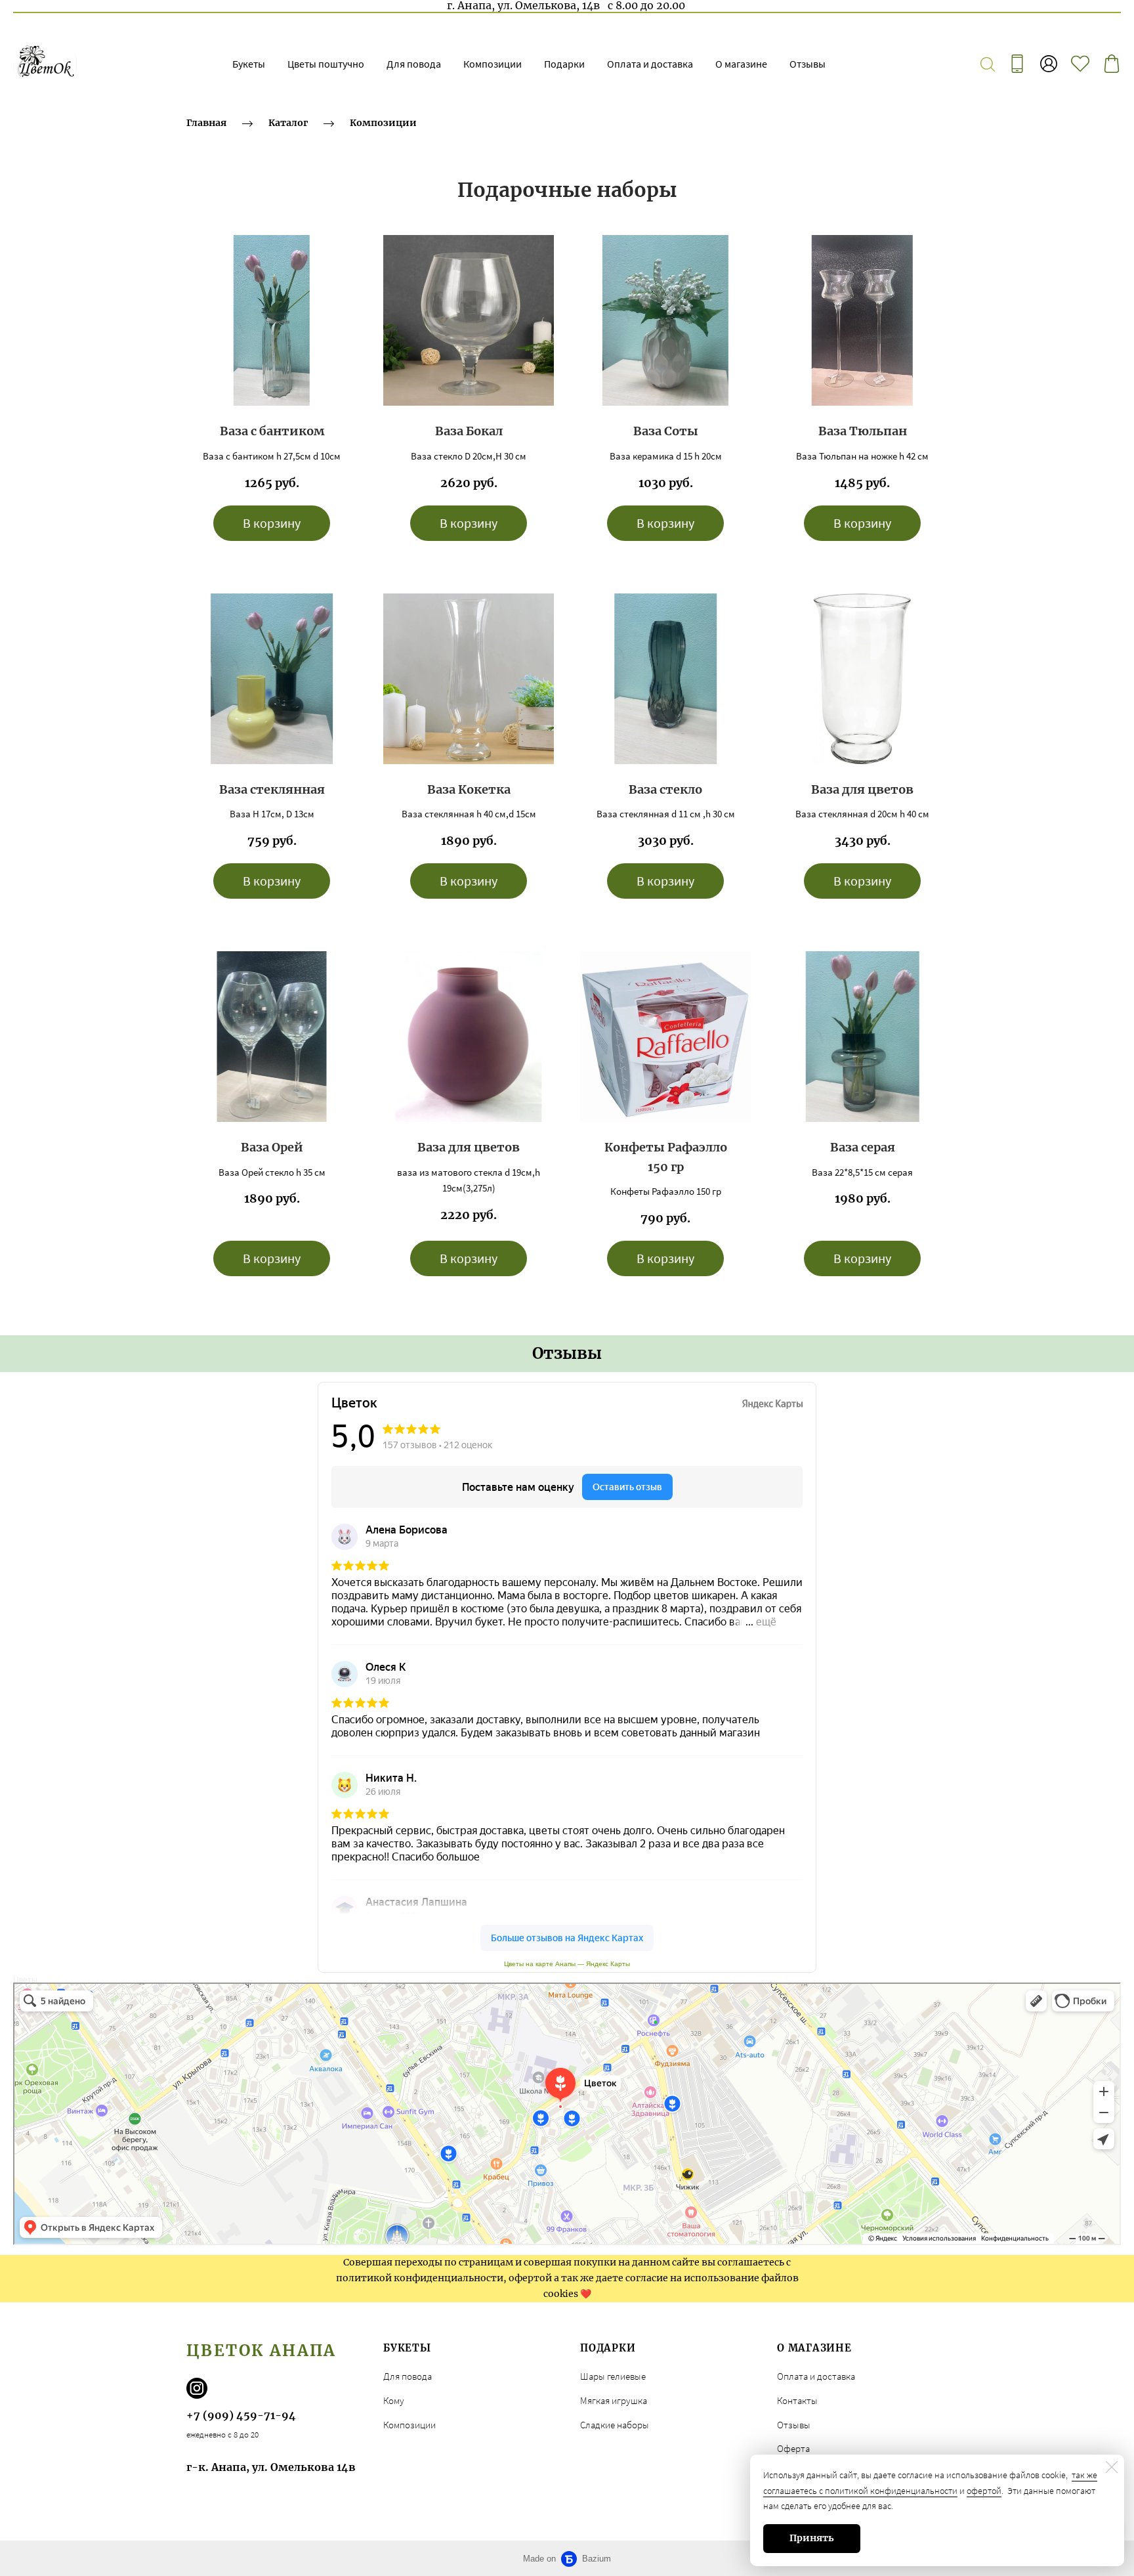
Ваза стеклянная (272, 789)
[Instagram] (197, 2388)
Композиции (493, 64)
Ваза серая (863, 1147)
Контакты (797, 2400)
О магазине (741, 64)
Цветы (25, 1980)
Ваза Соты (666, 431)
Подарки (564, 64)
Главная (206, 123)
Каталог (288, 123)
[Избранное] (1080, 64)
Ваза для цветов (862, 789)
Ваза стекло (665, 789)
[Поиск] (988, 64)
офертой (984, 2491)
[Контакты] (1017, 64)
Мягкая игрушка (614, 2400)
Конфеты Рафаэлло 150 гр (666, 1157)
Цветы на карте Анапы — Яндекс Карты (567, 1964)
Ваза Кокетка (469, 789)
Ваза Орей (272, 1147)
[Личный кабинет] (1049, 64)
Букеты (249, 64)
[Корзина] (1112, 64)
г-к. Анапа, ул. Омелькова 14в (271, 2467)
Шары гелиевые (613, 2376)
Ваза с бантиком (272, 431)
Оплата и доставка (650, 64)
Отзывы (808, 64)
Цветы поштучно (326, 64)
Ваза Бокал (469, 431)
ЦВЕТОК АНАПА (262, 2351)
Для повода (414, 64)
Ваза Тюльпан (863, 431)
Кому (394, 2400)
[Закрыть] (1112, 2467)
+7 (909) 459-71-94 (241, 2415)
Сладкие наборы (615, 2425)
